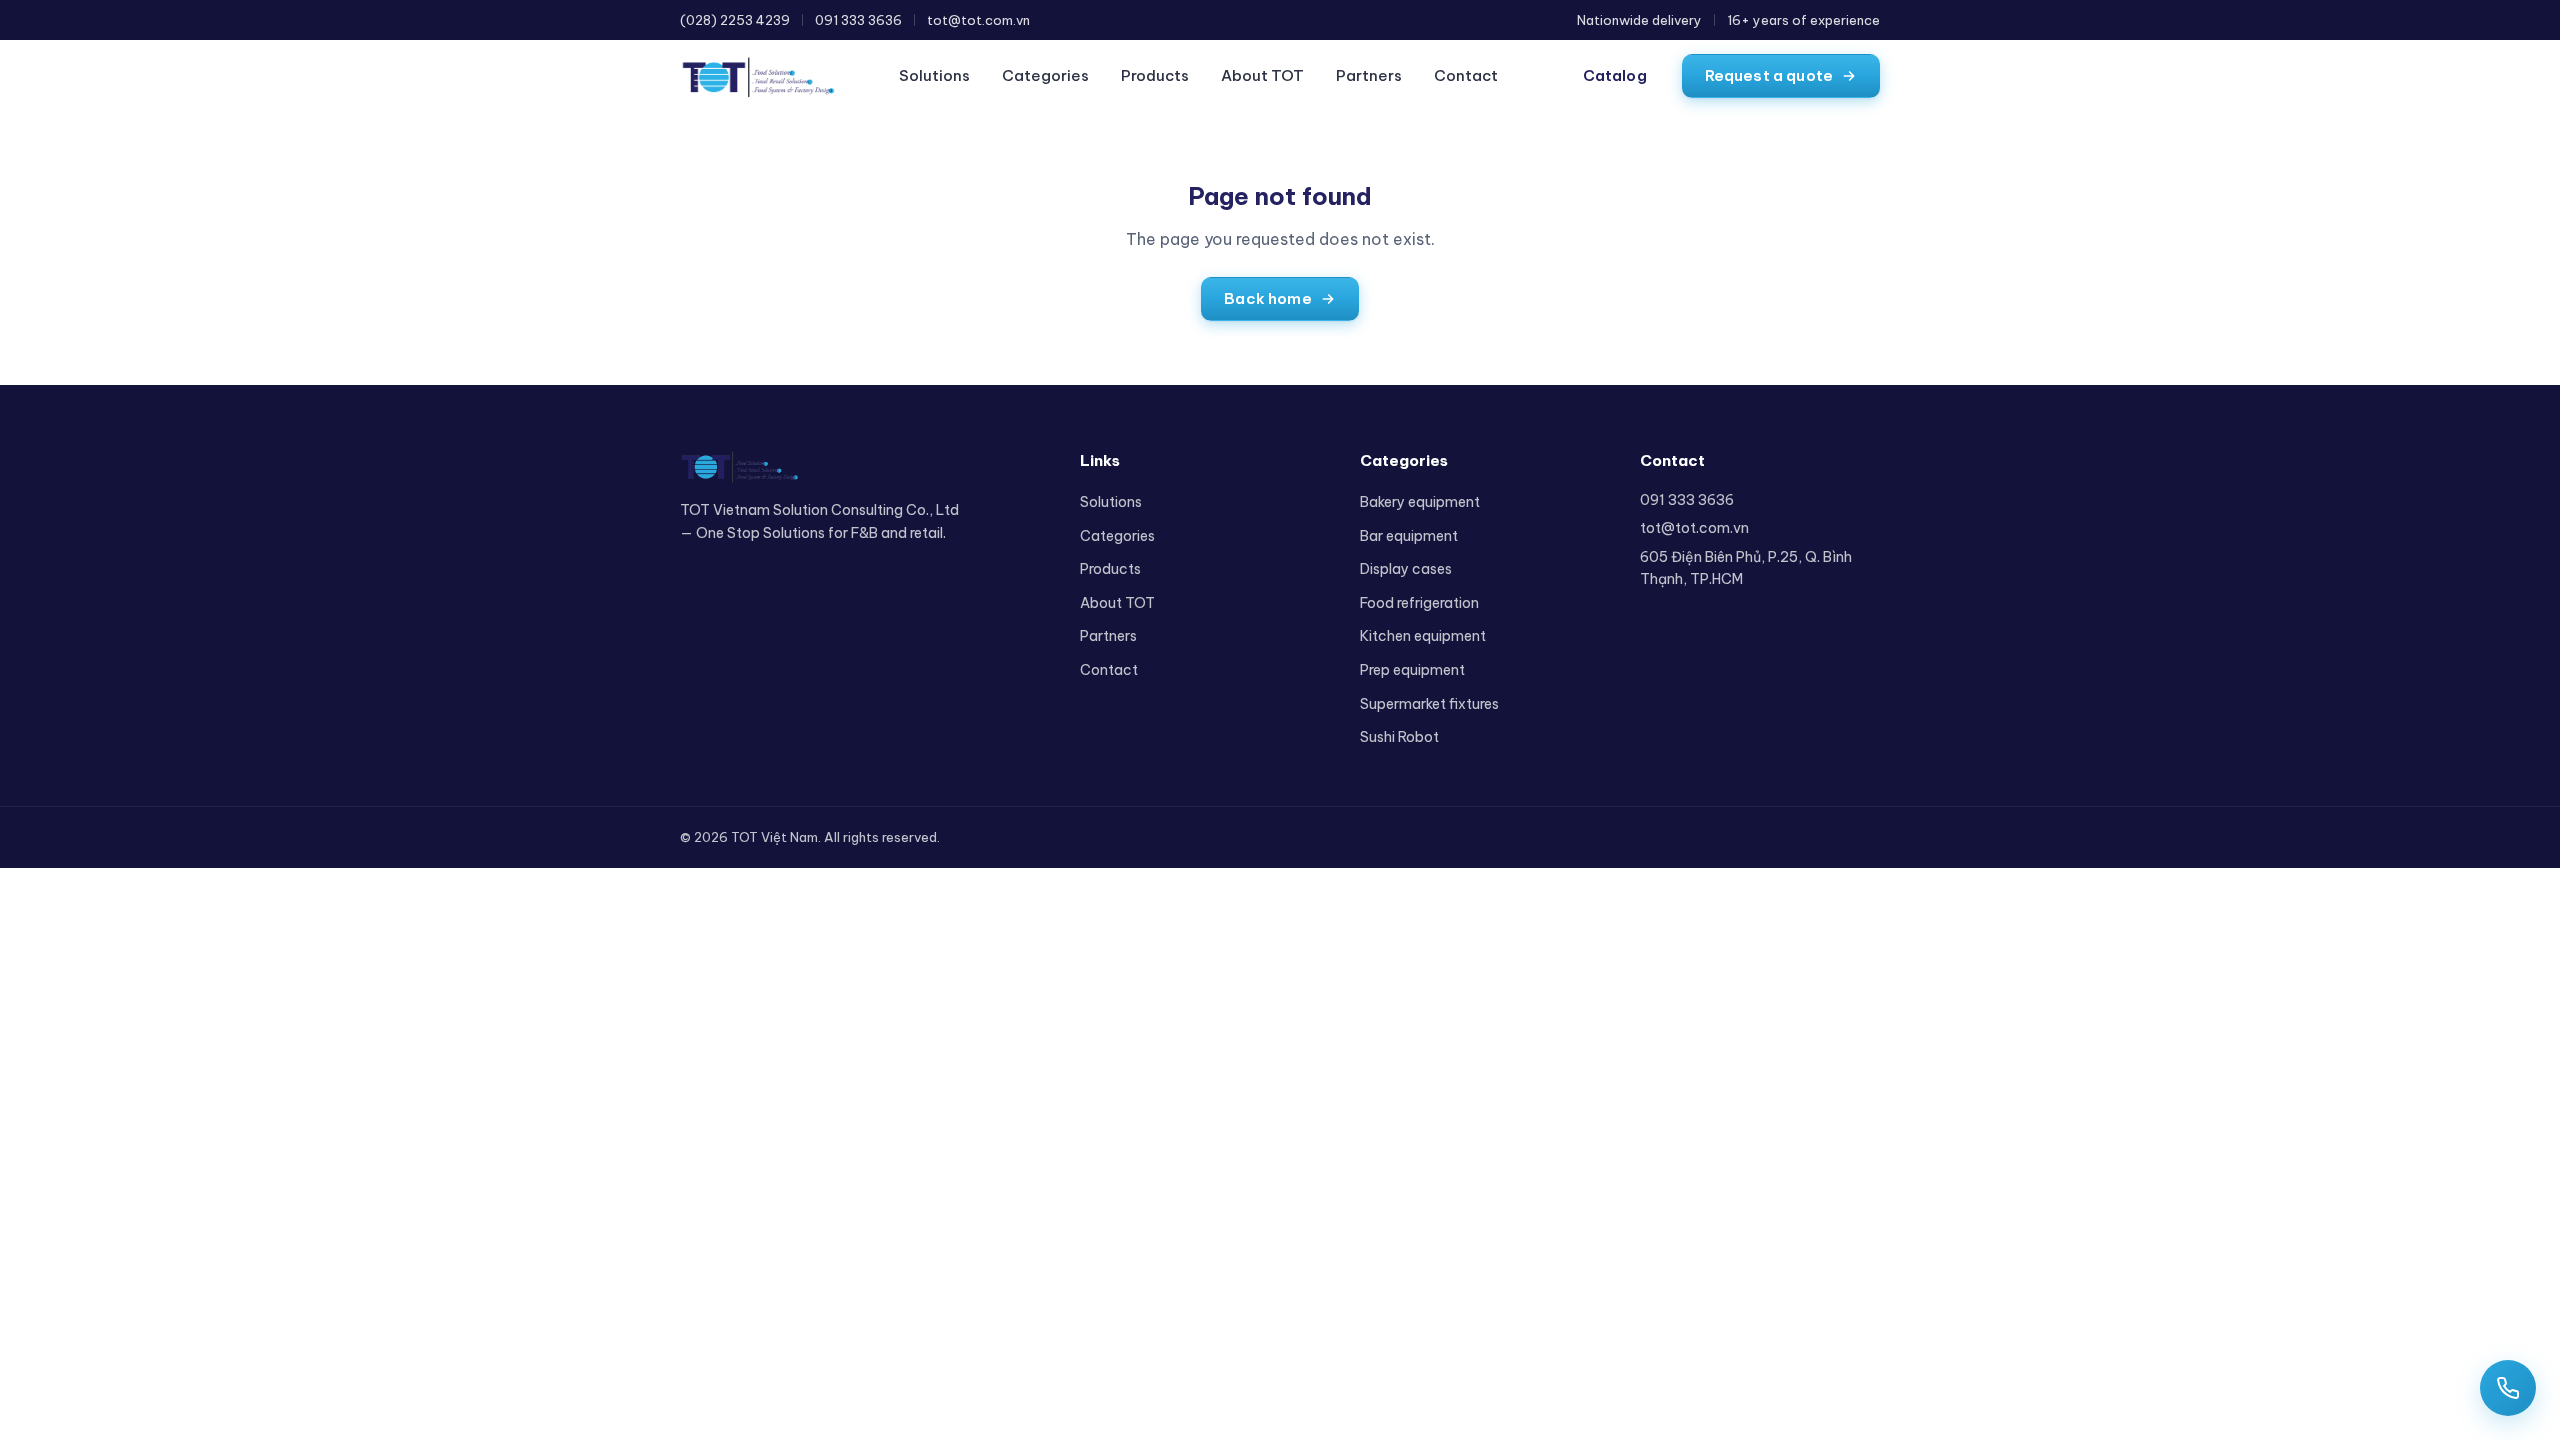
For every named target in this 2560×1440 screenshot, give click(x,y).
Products (1155, 75)
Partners (1369, 75)
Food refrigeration (1419, 603)
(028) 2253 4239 (735, 20)
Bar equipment (1409, 536)
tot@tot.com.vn (978, 20)
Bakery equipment (1420, 502)
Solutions (934, 75)
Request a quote (1769, 75)
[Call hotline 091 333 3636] (2508, 1388)
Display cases (1406, 569)
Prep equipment (1412, 670)
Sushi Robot (1399, 737)
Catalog (1615, 75)
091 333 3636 (858, 20)
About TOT (1262, 75)
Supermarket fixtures (1429, 704)
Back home (1267, 298)
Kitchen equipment (1423, 636)
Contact (1466, 75)
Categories (1045, 75)
